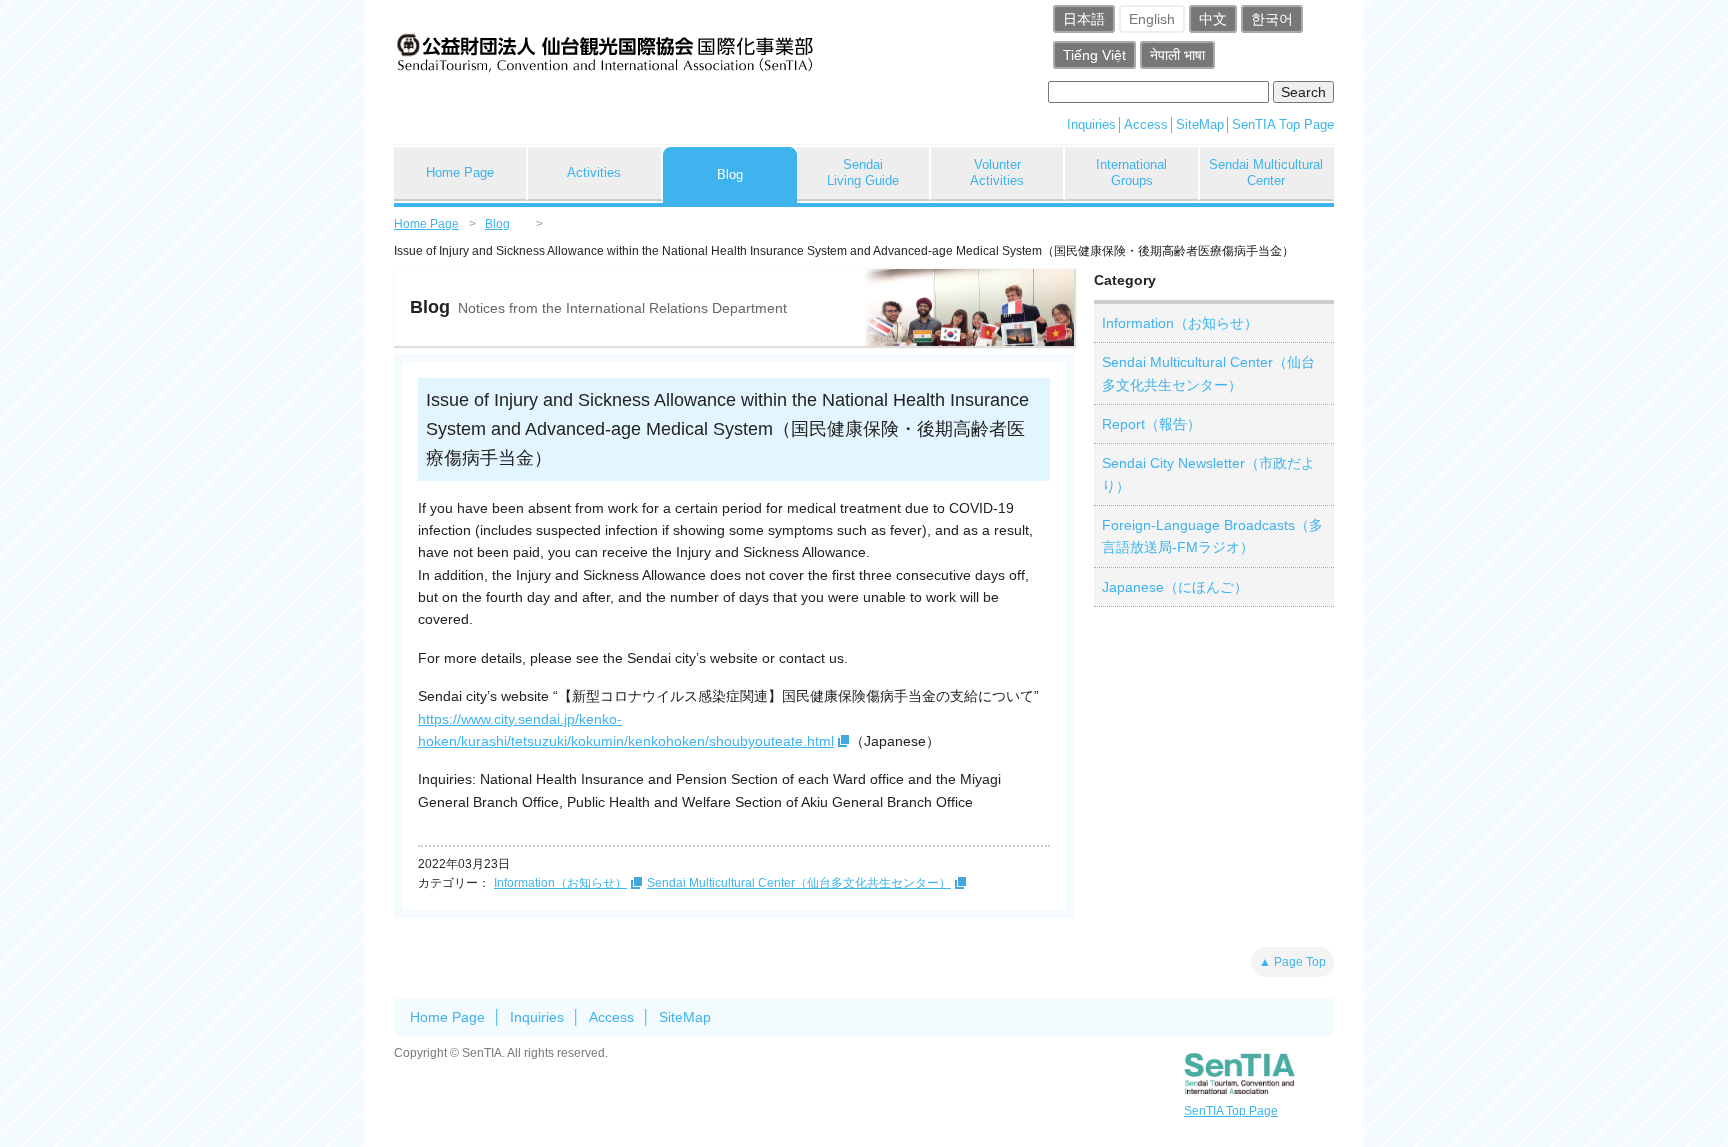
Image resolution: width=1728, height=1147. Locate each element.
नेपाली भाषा (1177, 55)
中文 (1213, 19)
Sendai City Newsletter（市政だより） (1208, 474)
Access (1146, 124)
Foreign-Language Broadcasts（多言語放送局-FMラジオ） (1212, 536)
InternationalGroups (1131, 172)
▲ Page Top (1292, 962)
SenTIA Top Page (1283, 124)
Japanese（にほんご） (1175, 587)
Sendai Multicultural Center (1266, 172)
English (1152, 19)
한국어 (1272, 19)
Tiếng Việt (1094, 55)
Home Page (460, 172)
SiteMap (1200, 124)
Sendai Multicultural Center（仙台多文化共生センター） (799, 883)
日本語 (1084, 19)
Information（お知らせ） (560, 883)
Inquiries (1091, 124)
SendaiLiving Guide (863, 172)
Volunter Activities (997, 172)
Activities (594, 172)
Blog (730, 174)
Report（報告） (1151, 424)
